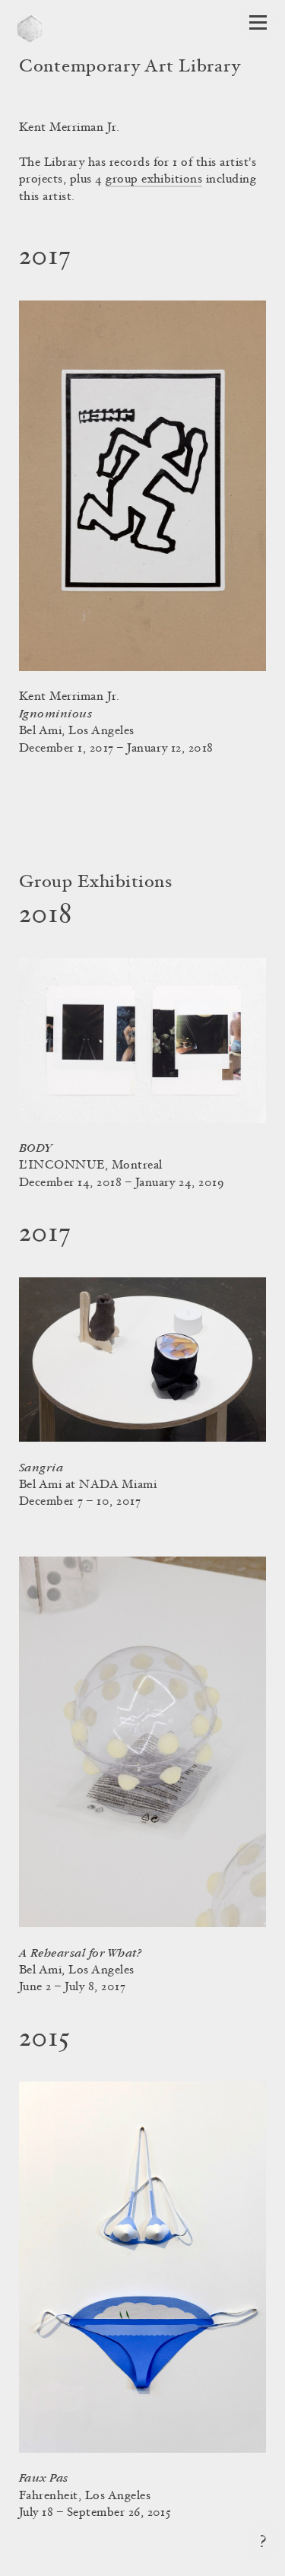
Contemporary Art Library (130, 68)
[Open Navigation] (258, 22)
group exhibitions (154, 180)
